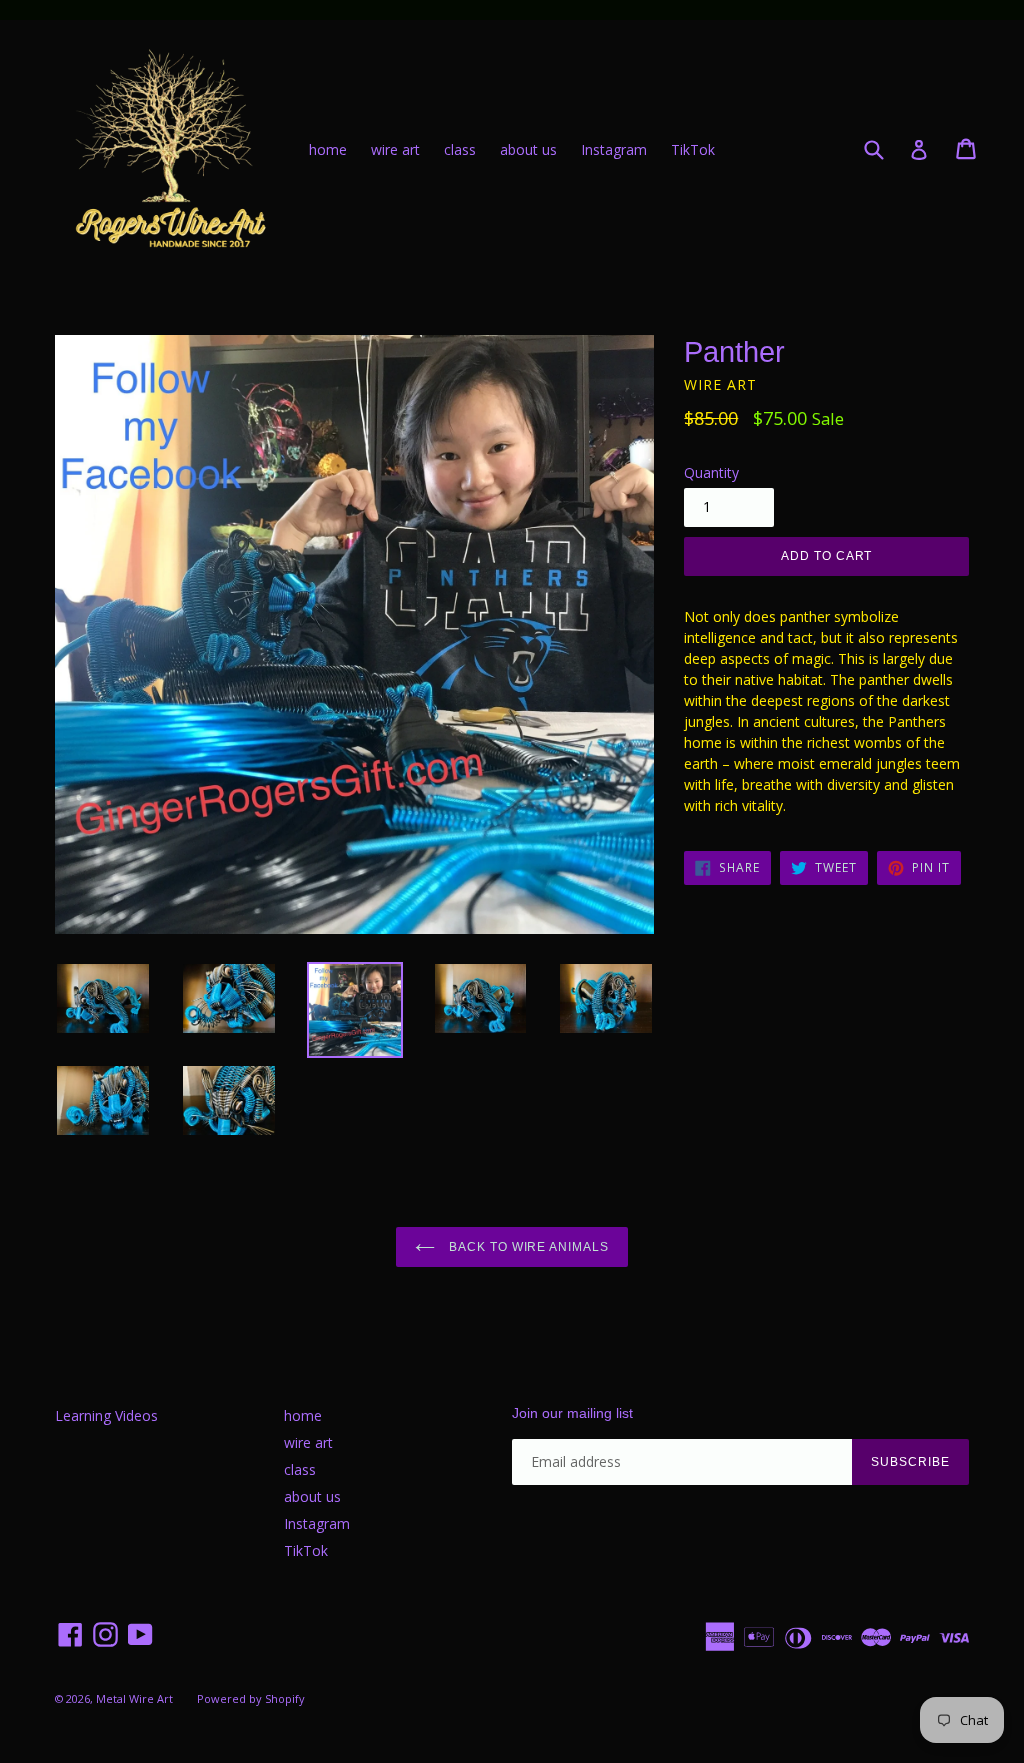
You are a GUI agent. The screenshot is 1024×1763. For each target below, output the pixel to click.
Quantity (711, 472)
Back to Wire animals (527, 1247)
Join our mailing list (572, 1413)
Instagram (614, 149)
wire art (395, 149)
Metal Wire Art (134, 1698)
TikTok (693, 149)
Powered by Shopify (251, 1698)
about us (528, 149)
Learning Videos (106, 1415)
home (328, 149)
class (460, 149)
